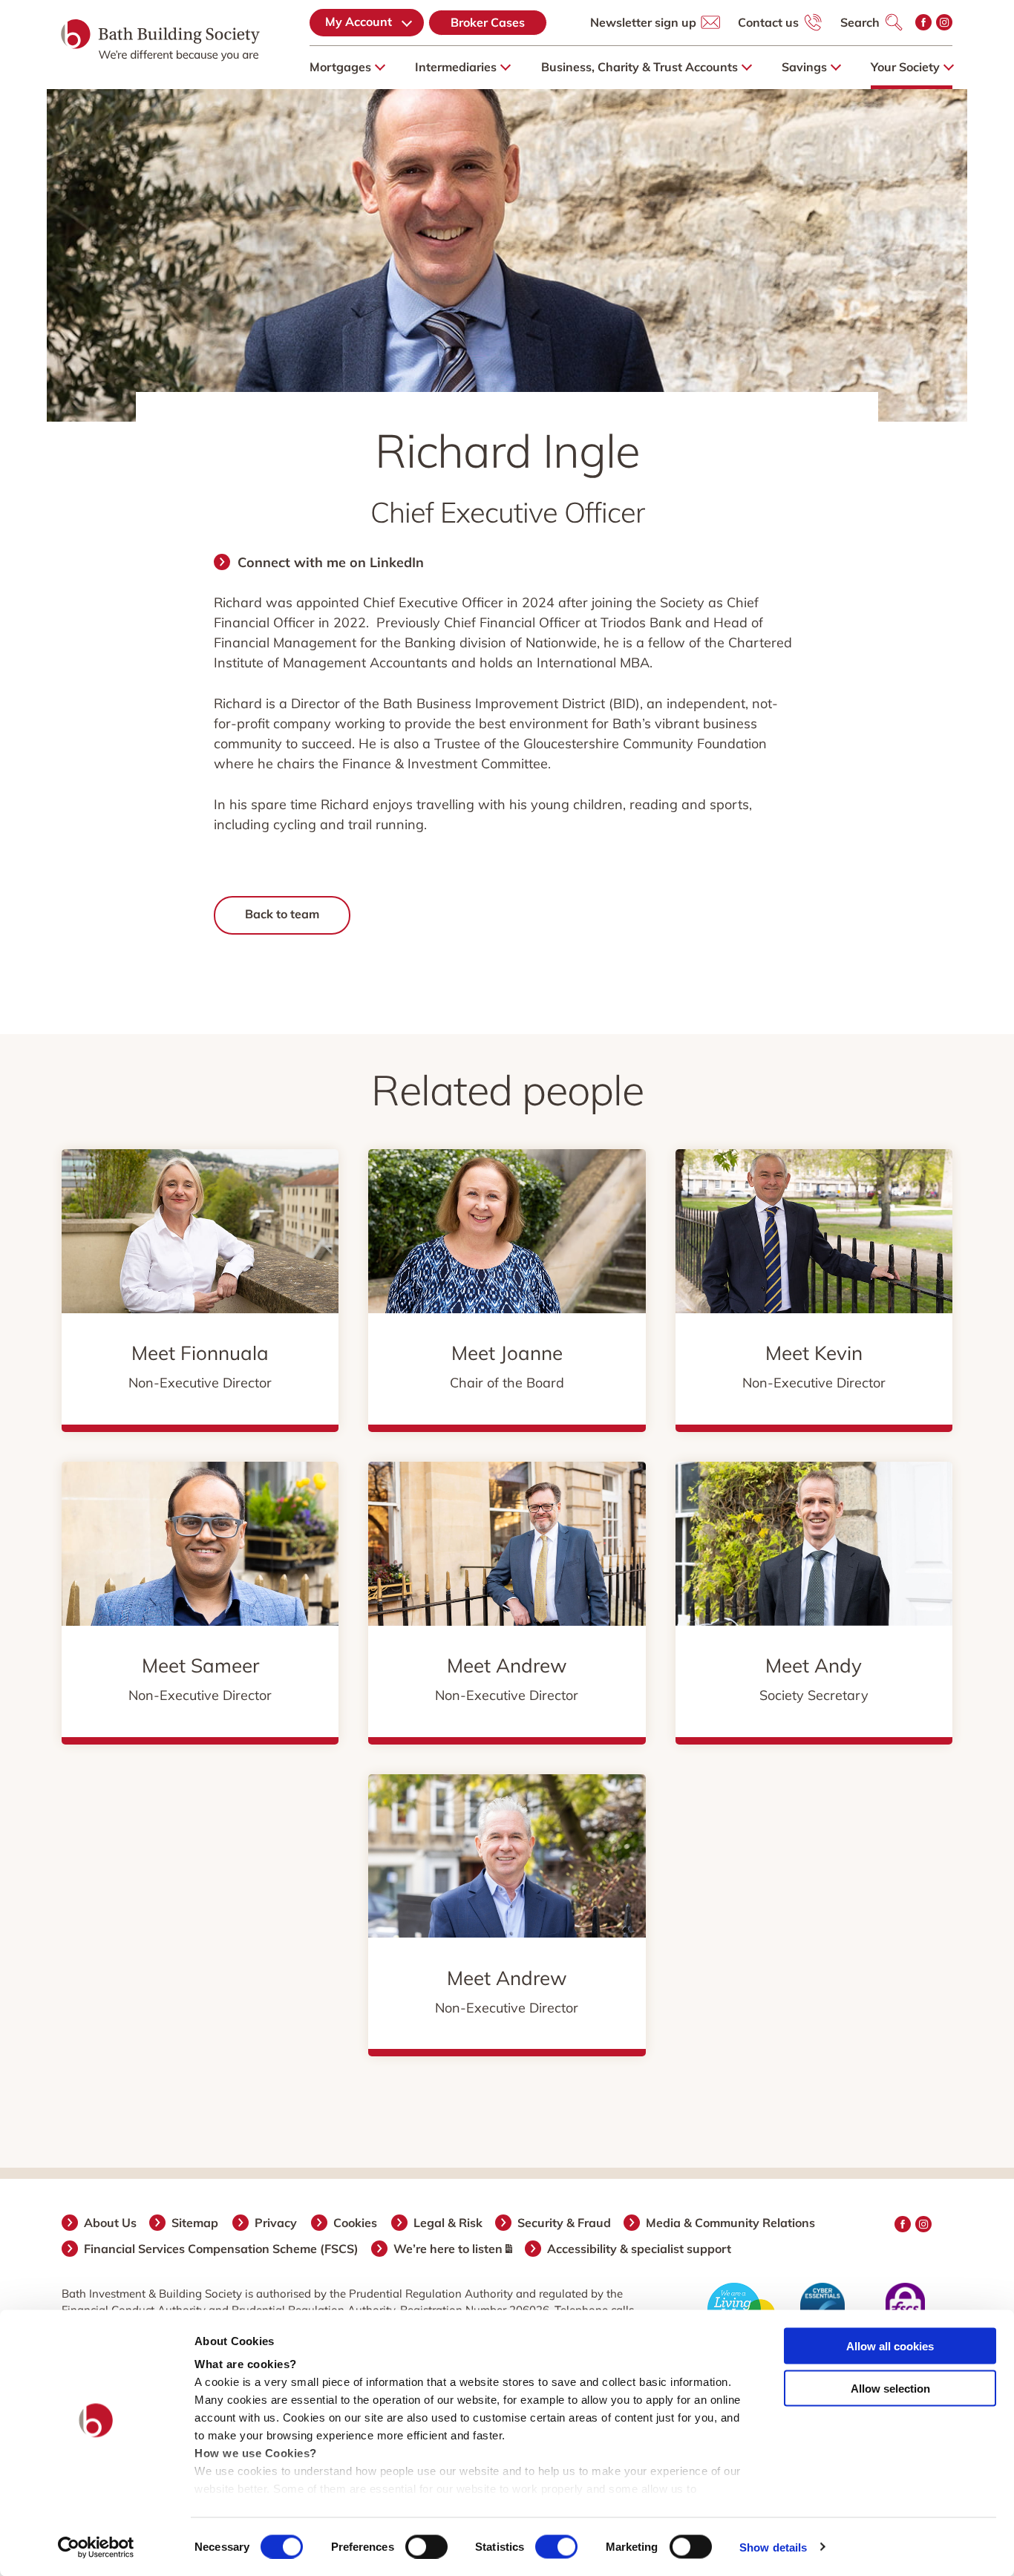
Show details (773, 2547)
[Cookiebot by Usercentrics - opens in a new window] (96, 2547)
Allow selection (890, 2388)
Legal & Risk (449, 2223)
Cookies (356, 2223)
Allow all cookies (890, 2346)
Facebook (923, 22)
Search (860, 22)
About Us (111, 2223)
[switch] (426, 2546)
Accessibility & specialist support (640, 2249)
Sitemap (196, 2223)
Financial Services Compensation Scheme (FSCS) (222, 2249)
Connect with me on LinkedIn (331, 562)
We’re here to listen (449, 2249)
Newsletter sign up (643, 22)
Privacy (277, 2223)
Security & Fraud (565, 2223)
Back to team (282, 914)
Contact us (768, 22)
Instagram (944, 22)
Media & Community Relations (731, 2223)
